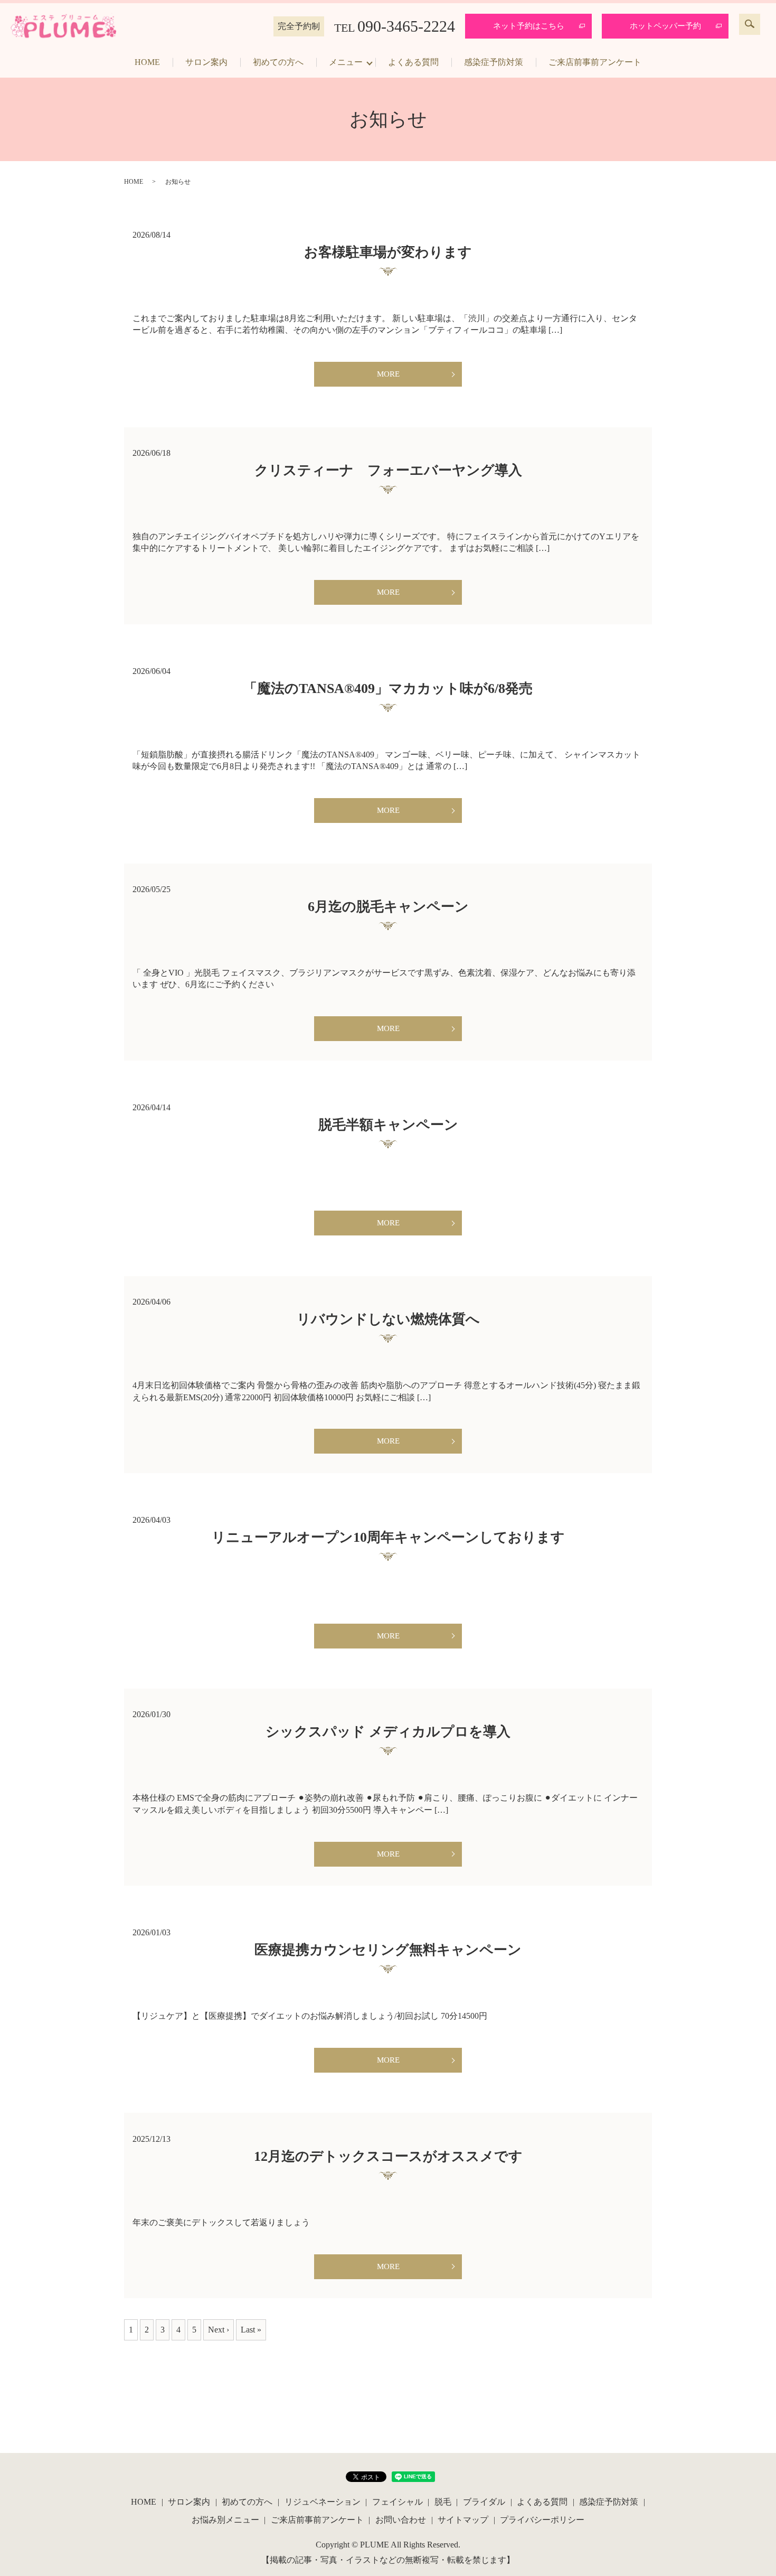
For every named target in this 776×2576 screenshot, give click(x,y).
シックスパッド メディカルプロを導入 (388, 1732)
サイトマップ (463, 2520)
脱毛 (443, 2502)
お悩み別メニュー (225, 2520)
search (750, 24)
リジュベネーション (323, 2502)
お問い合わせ (401, 2520)
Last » (251, 2330)
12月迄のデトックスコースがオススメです (388, 2156)
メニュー (346, 62)
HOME (147, 62)
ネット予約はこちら (529, 26)
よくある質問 (413, 62)
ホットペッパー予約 (665, 26)
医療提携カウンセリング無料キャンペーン (388, 1950)
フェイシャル (398, 2502)
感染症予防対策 (494, 62)
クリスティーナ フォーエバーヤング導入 (388, 470)
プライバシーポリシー (542, 2520)
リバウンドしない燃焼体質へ (388, 1319)
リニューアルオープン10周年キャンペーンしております (388, 1537)
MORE (388, 374)
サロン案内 (206, 62)
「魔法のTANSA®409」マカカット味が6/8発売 (388, 689)
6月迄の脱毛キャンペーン (388, 907)
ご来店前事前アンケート (595, 62)
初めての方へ (278, 62)
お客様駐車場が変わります (388, 252)
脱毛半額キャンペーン (388, 1125)
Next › (219, 2330)
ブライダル (484, 2502)
